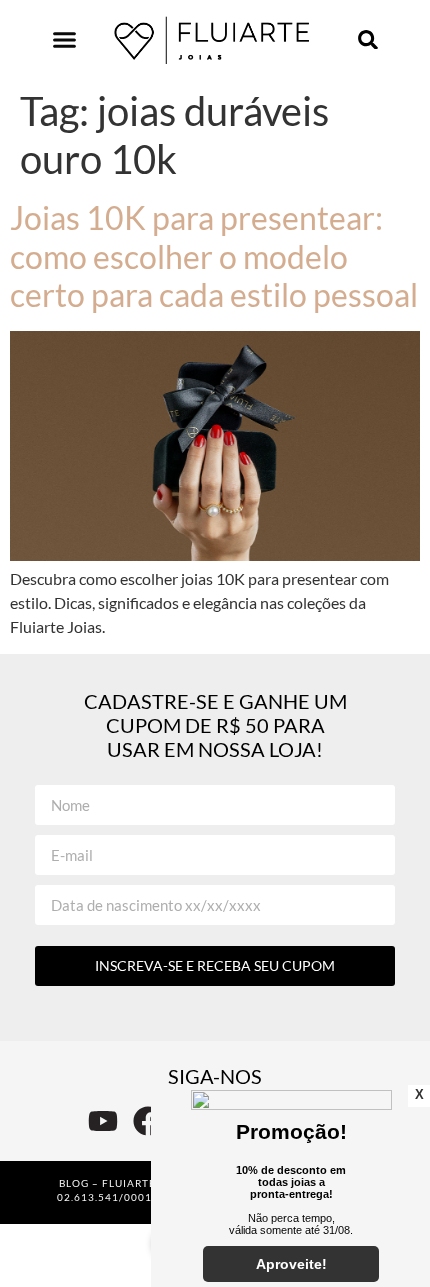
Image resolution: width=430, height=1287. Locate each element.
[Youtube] (103, 1121)
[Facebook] (148, 1121)
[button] (65, 40)
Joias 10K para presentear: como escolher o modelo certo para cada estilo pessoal (214, 256)
